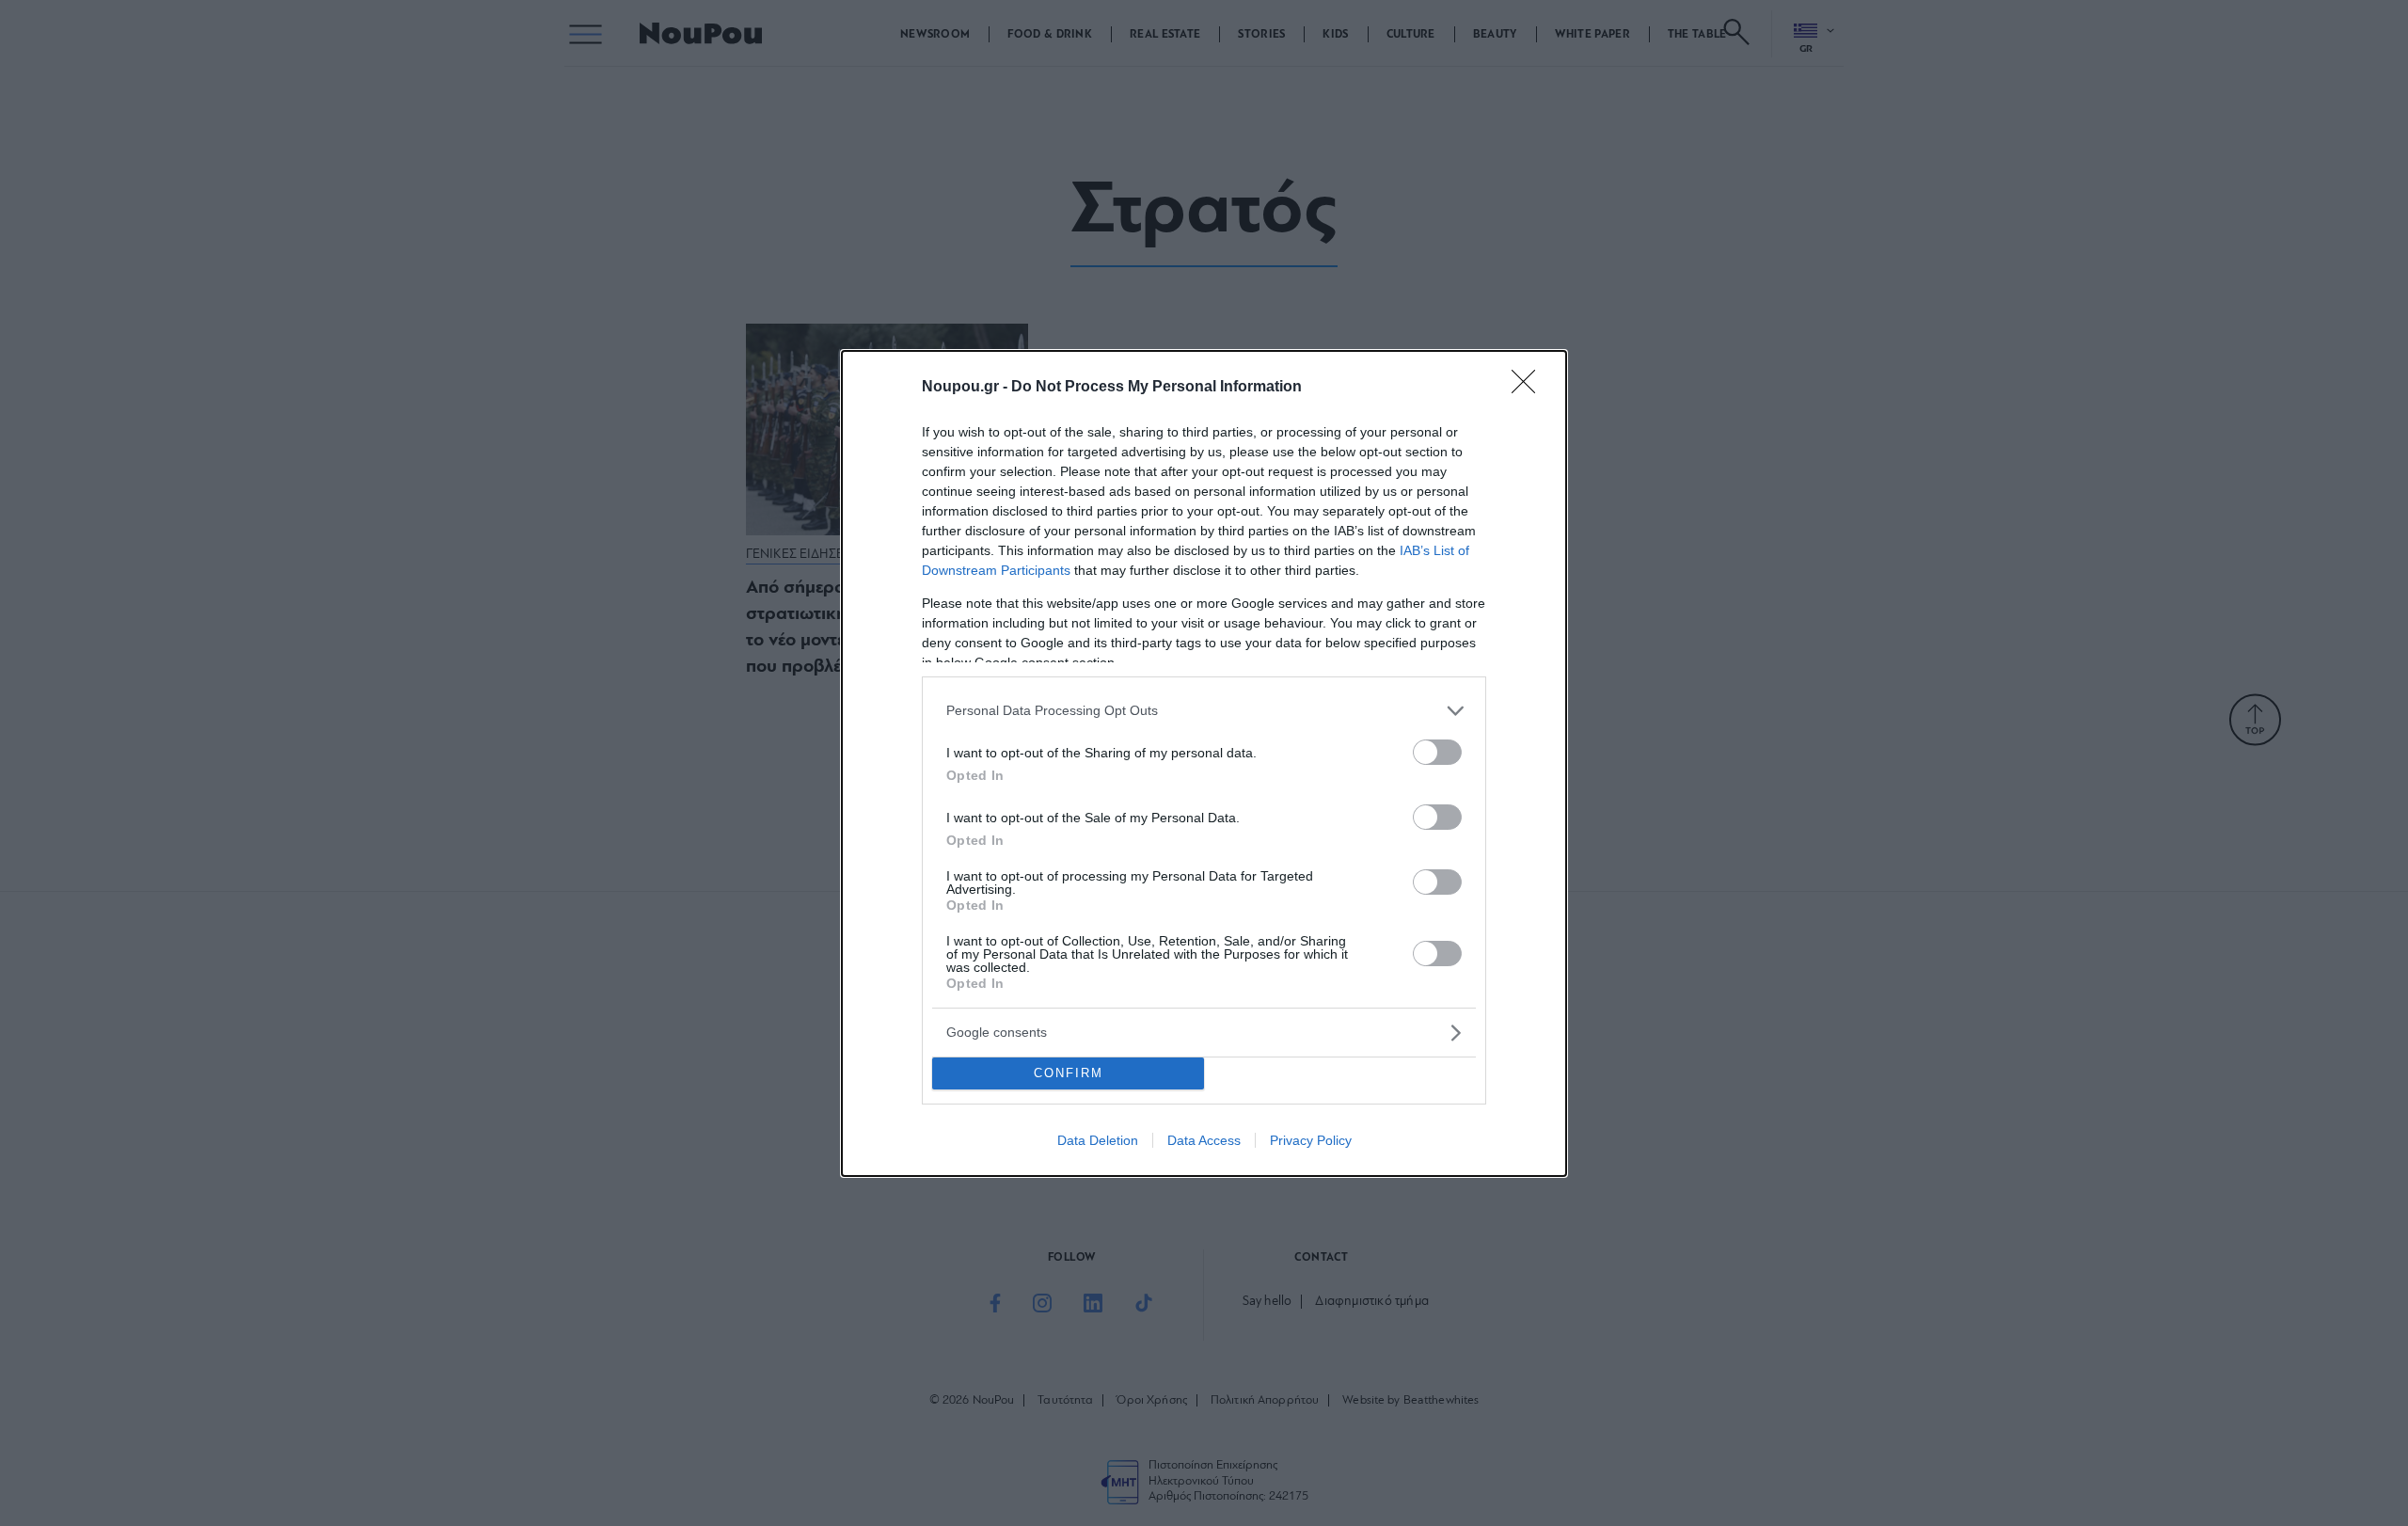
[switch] (1437, 752)
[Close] (1529, 388)
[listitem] (1204, 711)
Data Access (1204, 1140)
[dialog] (1204, 763)
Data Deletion (1098, 1140)
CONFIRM (1069, 1073)
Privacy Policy (1311, 1140)
